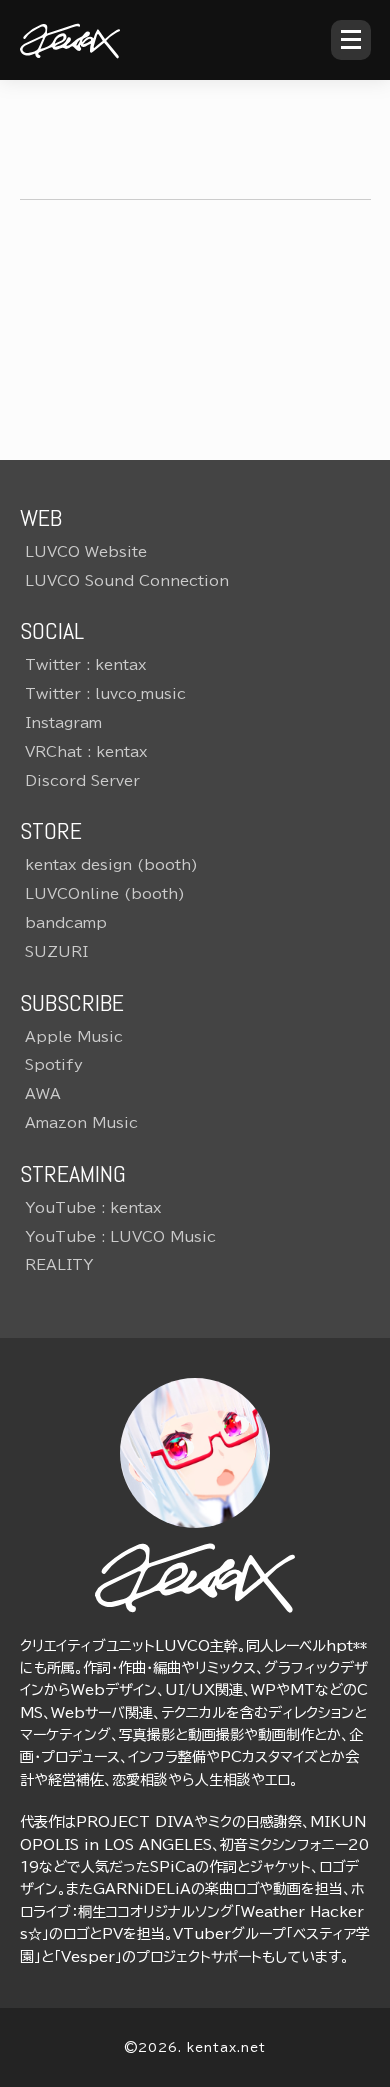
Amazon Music (81, 1123)
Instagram (63, 723)
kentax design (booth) (111, 865)
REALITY (59, 1265)
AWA (43, 1094)
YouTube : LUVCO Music (120, 1237)
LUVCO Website (86, 552)
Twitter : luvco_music (105, 694)
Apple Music (74, 1037)
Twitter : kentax (85, 665)
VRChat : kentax (86, 752)
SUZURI (56, 952)
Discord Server (82, 781)
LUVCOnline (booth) (105, 894)
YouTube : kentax (93, 1208)
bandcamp (66, 923)
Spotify (54, 1065)
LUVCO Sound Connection (127, 581)
